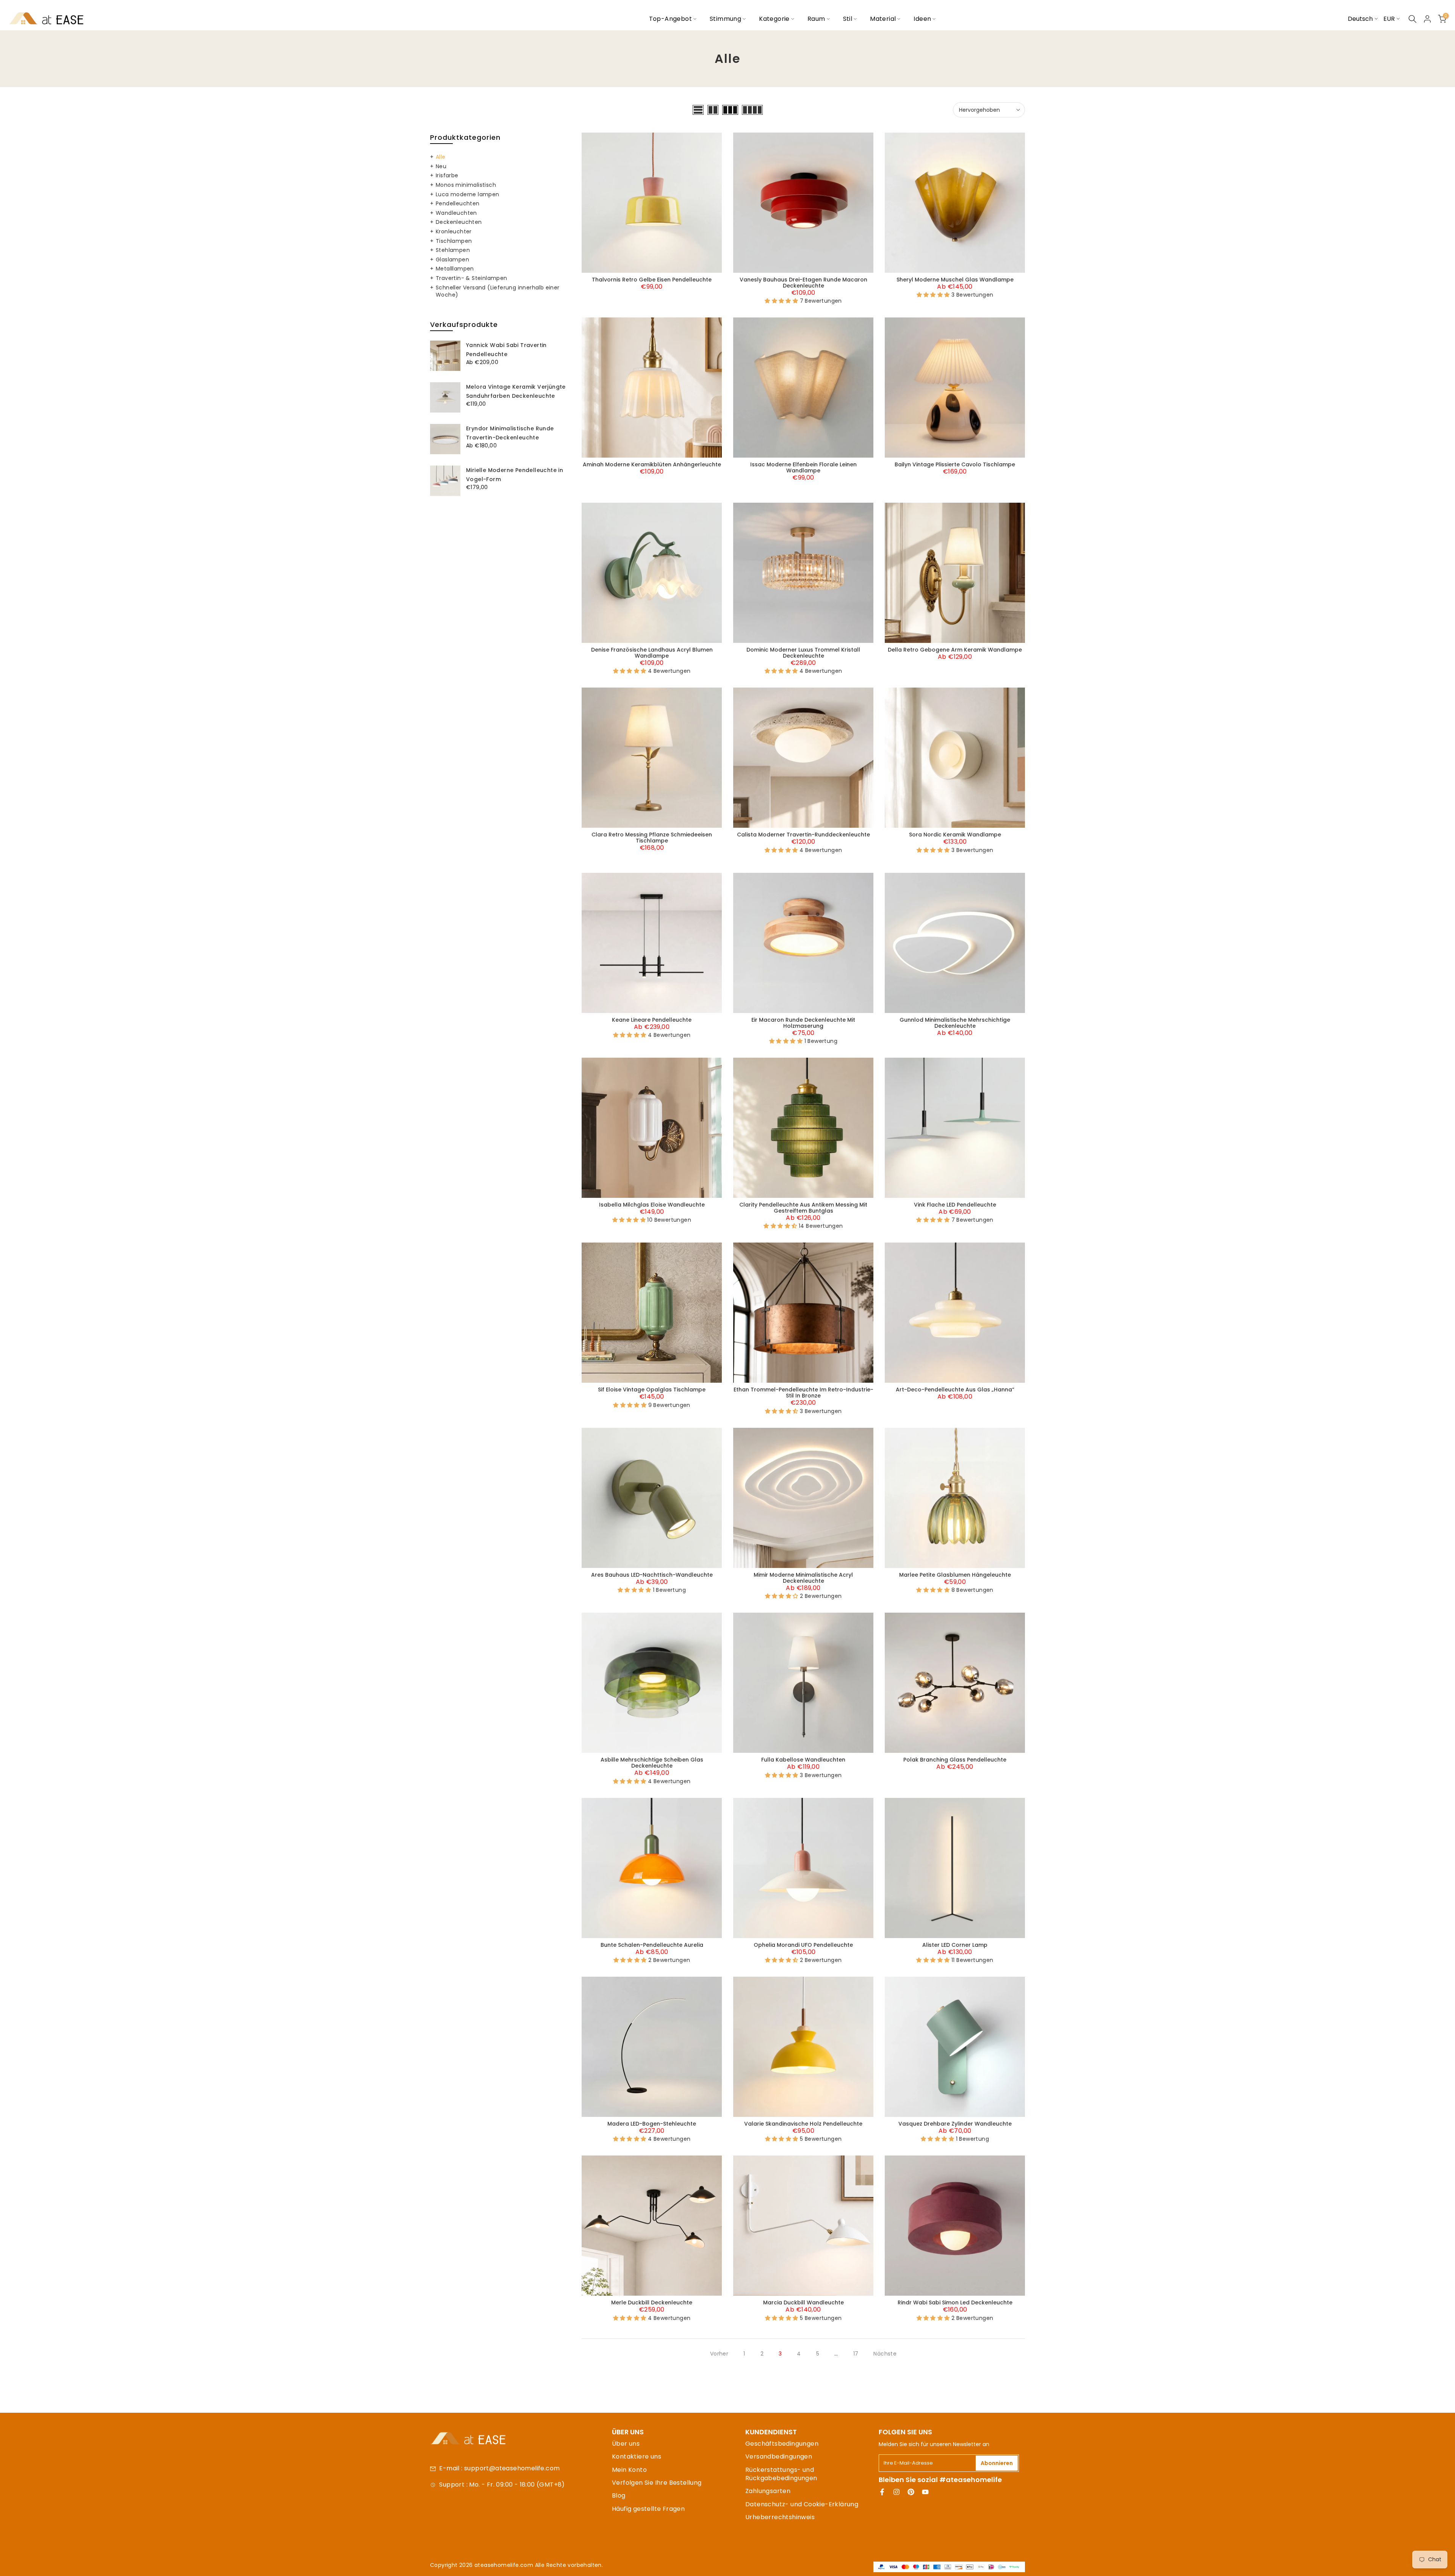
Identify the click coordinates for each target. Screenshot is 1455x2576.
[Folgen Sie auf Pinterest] (911, 2492)
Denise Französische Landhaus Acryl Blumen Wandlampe (652, 653)
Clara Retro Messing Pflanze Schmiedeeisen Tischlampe (652, 838)
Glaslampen (452, 259)
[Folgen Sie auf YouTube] (925, 2492)
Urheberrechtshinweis (780, 2517)
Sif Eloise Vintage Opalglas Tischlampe (652, 1390)
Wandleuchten (456, 213)
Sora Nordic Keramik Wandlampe (955, 835)
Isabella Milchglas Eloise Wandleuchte (652, 1205)
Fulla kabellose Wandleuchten (803, 1760)
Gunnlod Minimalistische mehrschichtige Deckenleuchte (955, 1023)
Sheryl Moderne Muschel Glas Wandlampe (955, 280)
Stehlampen (453, 250)
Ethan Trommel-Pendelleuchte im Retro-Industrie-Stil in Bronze (803, 1393)
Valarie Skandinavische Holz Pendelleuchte (803, 2124)
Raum (816, 19)
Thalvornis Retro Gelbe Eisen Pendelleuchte (652, 280)
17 (856, 2354)
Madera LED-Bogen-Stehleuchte (652, 2124)
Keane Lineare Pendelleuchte (652, 1020)
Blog (619, 2495)
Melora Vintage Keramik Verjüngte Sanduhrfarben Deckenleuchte (516, 391)
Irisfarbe (447, 175)
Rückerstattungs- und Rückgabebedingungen (781, 2474)
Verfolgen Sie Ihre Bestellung (657, 2483)
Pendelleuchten (458, 203)
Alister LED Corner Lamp (955, 1945)
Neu (441, 166)
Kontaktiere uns (637, 2456)
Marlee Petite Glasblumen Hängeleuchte (955, 1575)
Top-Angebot (670, 19)
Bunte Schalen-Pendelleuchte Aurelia (652, 1945)
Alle (441, 157)
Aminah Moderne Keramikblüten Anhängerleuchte (652, 464)
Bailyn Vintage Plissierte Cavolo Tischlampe (955, 464)
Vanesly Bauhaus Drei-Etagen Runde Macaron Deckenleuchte (803, 283)
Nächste (885, 2354)
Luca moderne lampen (468, 194)
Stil (848, 19)
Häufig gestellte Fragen (648, 2509)
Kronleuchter (454, 231)
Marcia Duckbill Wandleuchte (803, 2302)
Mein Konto (629, 2470)
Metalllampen (455, 269)
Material (883, 19)
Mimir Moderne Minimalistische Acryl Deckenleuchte (803, 1578)
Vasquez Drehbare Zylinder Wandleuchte (955, 2124)
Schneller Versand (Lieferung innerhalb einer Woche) (498, 291)
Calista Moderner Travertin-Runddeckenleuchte (803, 835)
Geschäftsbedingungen (782, 2444)
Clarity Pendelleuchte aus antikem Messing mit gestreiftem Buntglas (803, 1208)
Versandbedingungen (779, 2456)
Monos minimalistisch (466, 185)
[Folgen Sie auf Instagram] (896, 2492)
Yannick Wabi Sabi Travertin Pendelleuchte (506, 350)
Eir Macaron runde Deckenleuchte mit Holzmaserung (803, 1023)
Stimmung (725, 19)
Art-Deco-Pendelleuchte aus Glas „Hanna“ (955, 1390)
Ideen (922, 19)
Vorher (719, 2354)
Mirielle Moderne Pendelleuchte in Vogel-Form (515, 475)
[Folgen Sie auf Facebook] (882, 2492)
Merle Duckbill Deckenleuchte (652, 2302)
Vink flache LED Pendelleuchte (955, 1205)
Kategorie (774, 19)
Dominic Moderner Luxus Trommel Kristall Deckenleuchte (803, 653)
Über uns (626, 2444)
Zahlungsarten (768, 2491)
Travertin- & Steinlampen (472, 278)
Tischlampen (454, 241)
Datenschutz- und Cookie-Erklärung (802, 2504)
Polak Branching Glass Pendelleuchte (955, 1760)
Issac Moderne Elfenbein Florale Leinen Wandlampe (803, 467)
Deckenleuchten (459, 222)
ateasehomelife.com (505, 2565)
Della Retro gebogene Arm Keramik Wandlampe (955, 650)
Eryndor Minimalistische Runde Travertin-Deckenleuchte (510, 433)
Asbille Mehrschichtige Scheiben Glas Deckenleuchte (652, 1763)
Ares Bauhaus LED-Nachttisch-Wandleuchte (652, 1575)
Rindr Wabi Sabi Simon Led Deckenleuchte (955, 2302)
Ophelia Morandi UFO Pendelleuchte (803, 1945)
